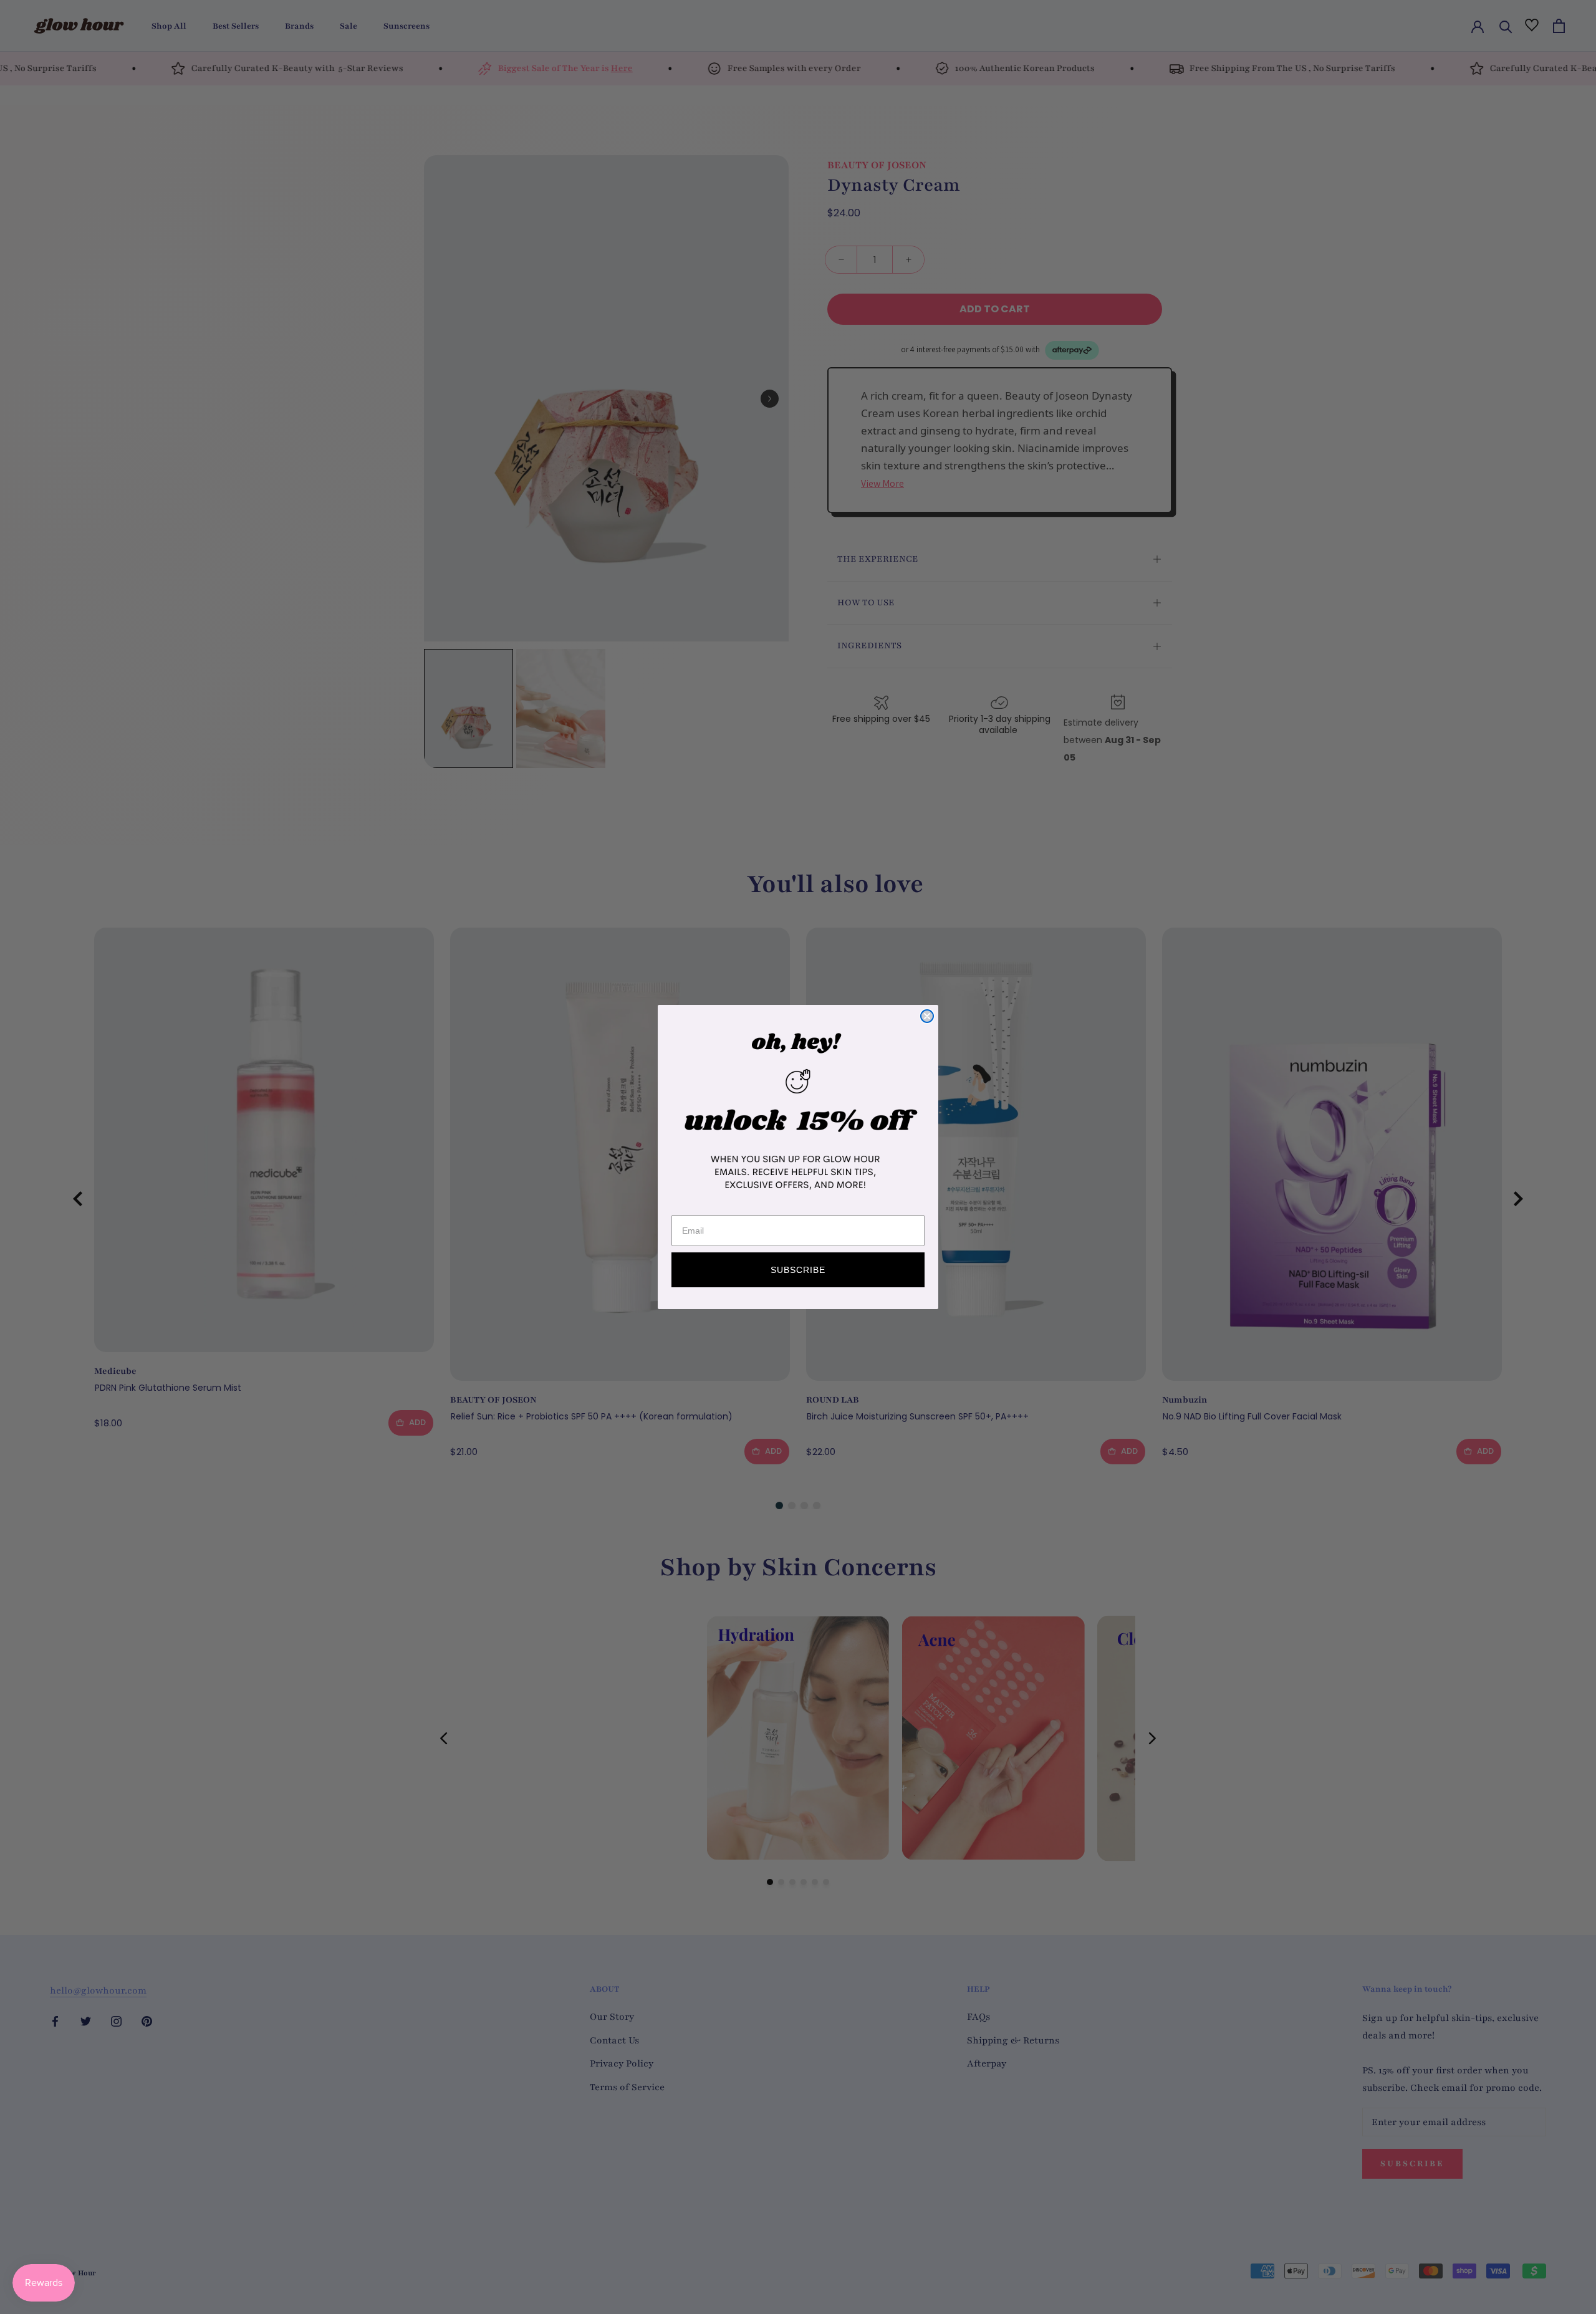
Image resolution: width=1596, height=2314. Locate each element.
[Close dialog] (927, 1016)
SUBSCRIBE (798, 1270)
